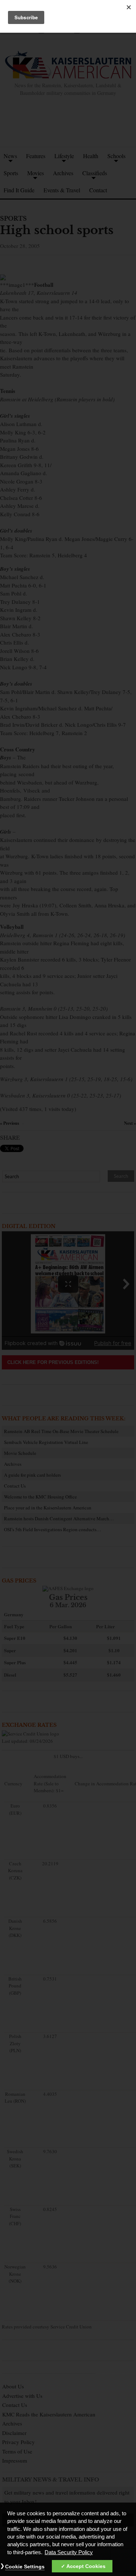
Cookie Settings (25, 2567)
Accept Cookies (86, 2566)
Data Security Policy (69, 2552)
